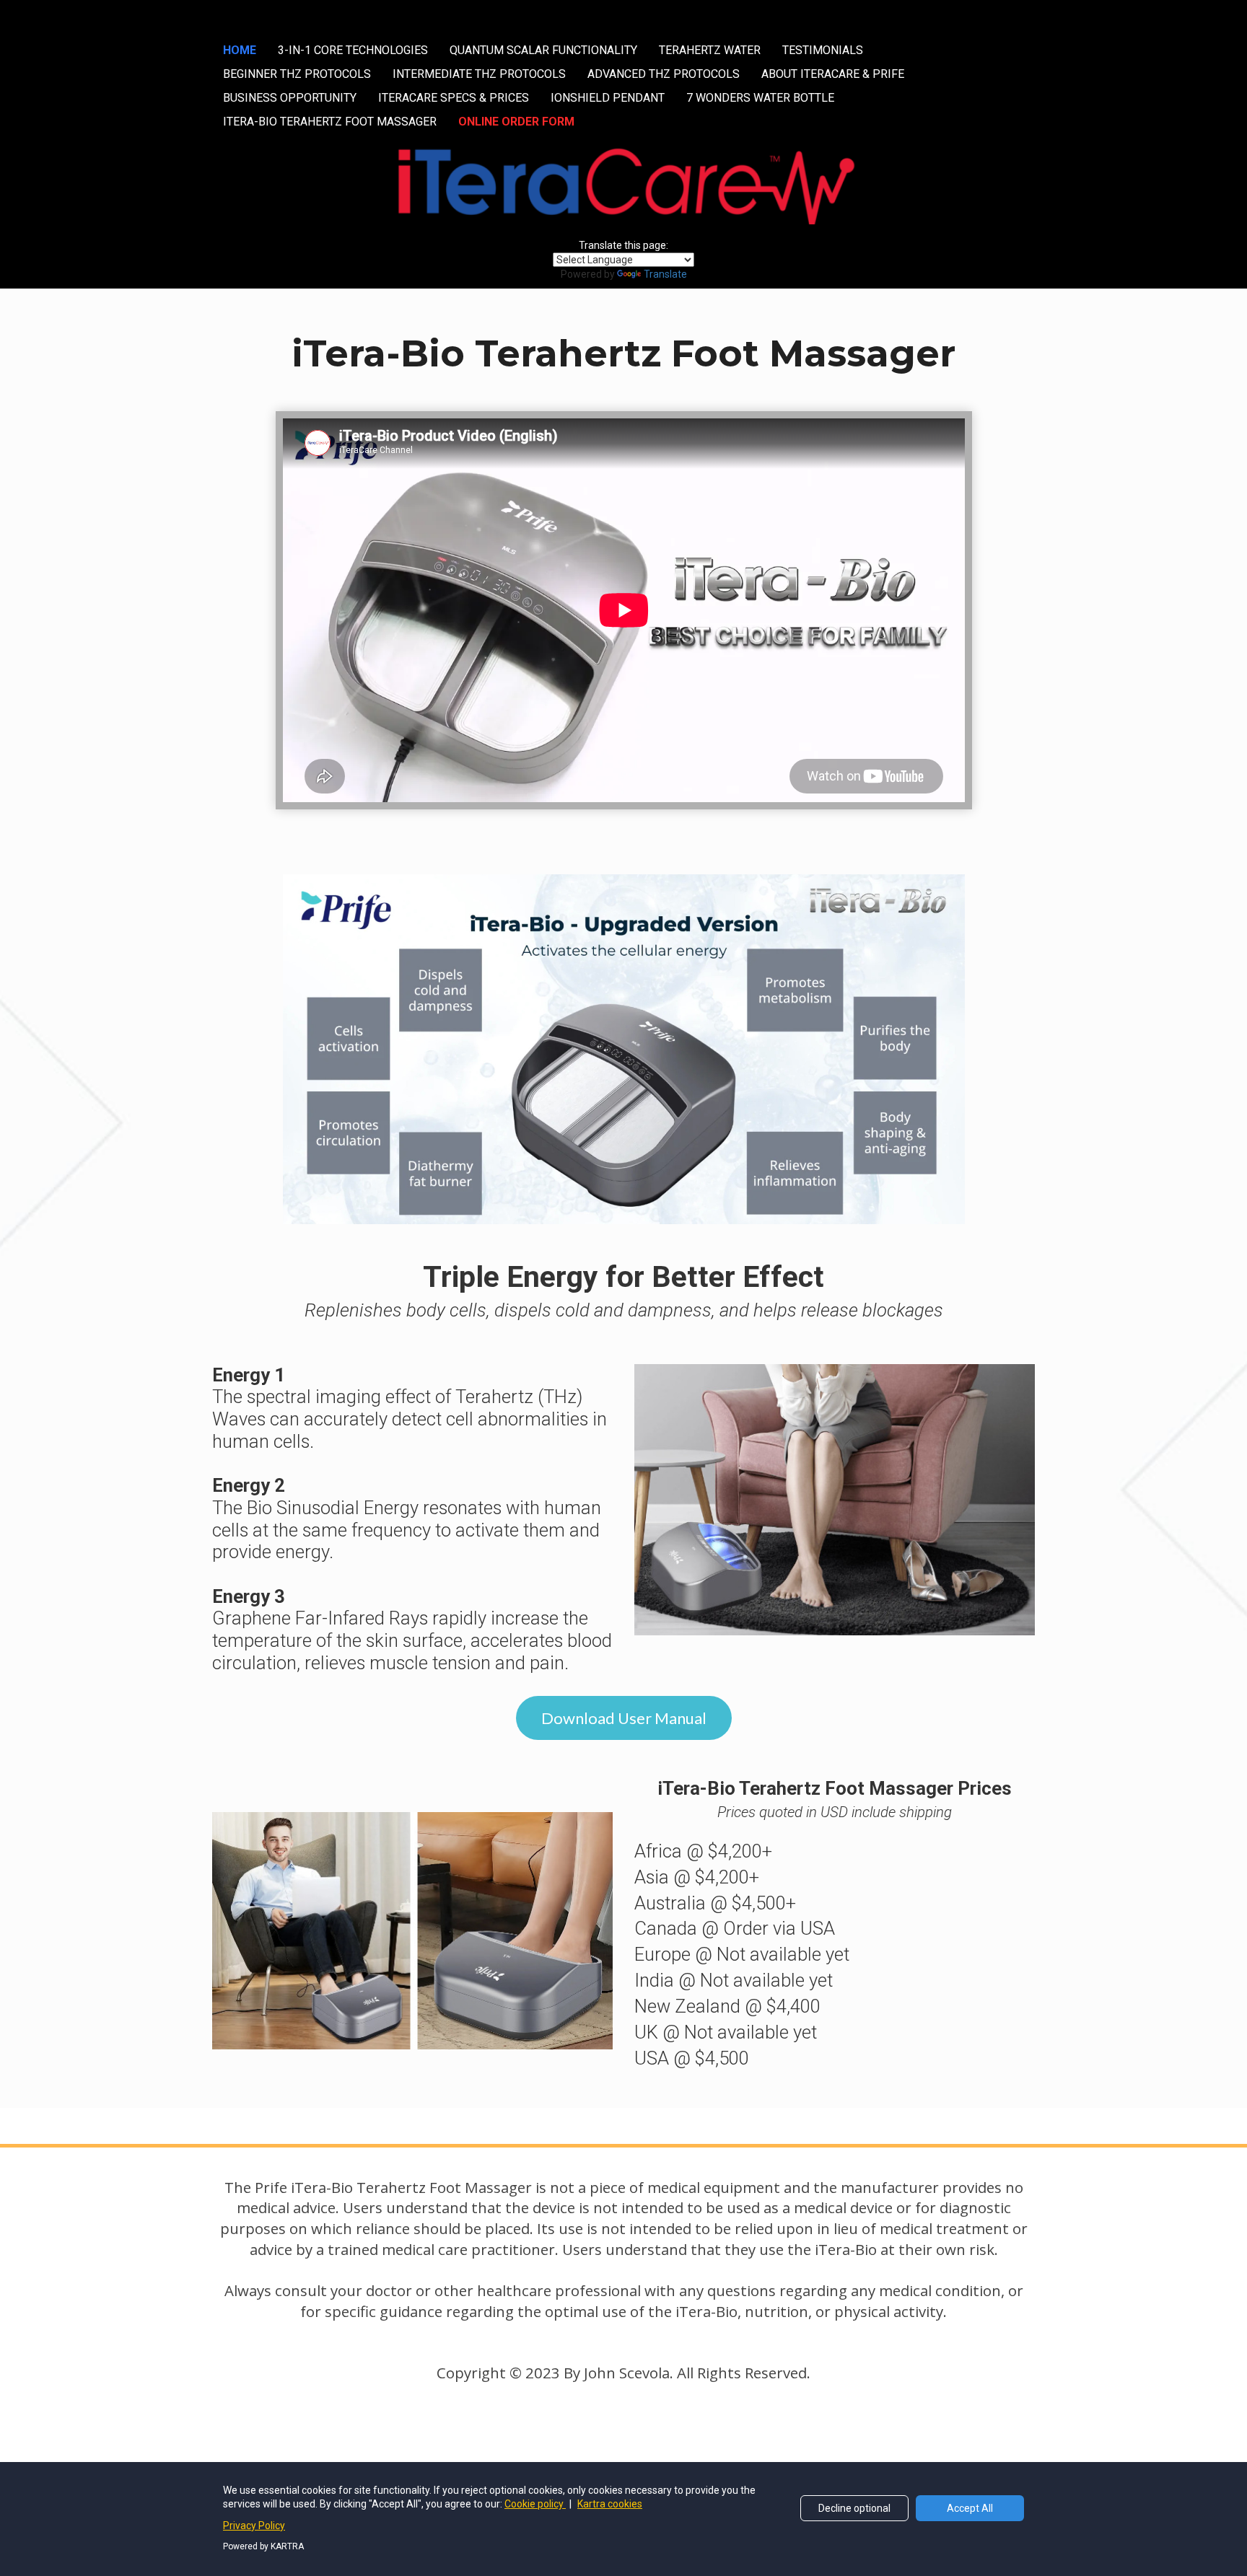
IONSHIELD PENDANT (608, 98)
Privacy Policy (254, 2526)
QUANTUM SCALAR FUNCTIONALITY (543, 50)
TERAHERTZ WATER (710, 50)
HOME (240, 50)
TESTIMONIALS (823, 50)
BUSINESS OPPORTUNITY (290, 98)
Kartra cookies (610, 2504)
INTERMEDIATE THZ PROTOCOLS (479, 74)
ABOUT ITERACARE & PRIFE (833, 74)
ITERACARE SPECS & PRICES (454, 98)
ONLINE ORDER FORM (516, 122)
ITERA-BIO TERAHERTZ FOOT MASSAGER (330, 122)
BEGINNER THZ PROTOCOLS (297, 74)
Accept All (970, 2508)
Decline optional (854, 2508)
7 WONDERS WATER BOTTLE (760, 98)
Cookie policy (535, 2504)
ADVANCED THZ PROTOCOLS (664, 74)
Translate (665, 274)
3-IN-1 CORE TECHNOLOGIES (353, 50)
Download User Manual (624, 1718)
